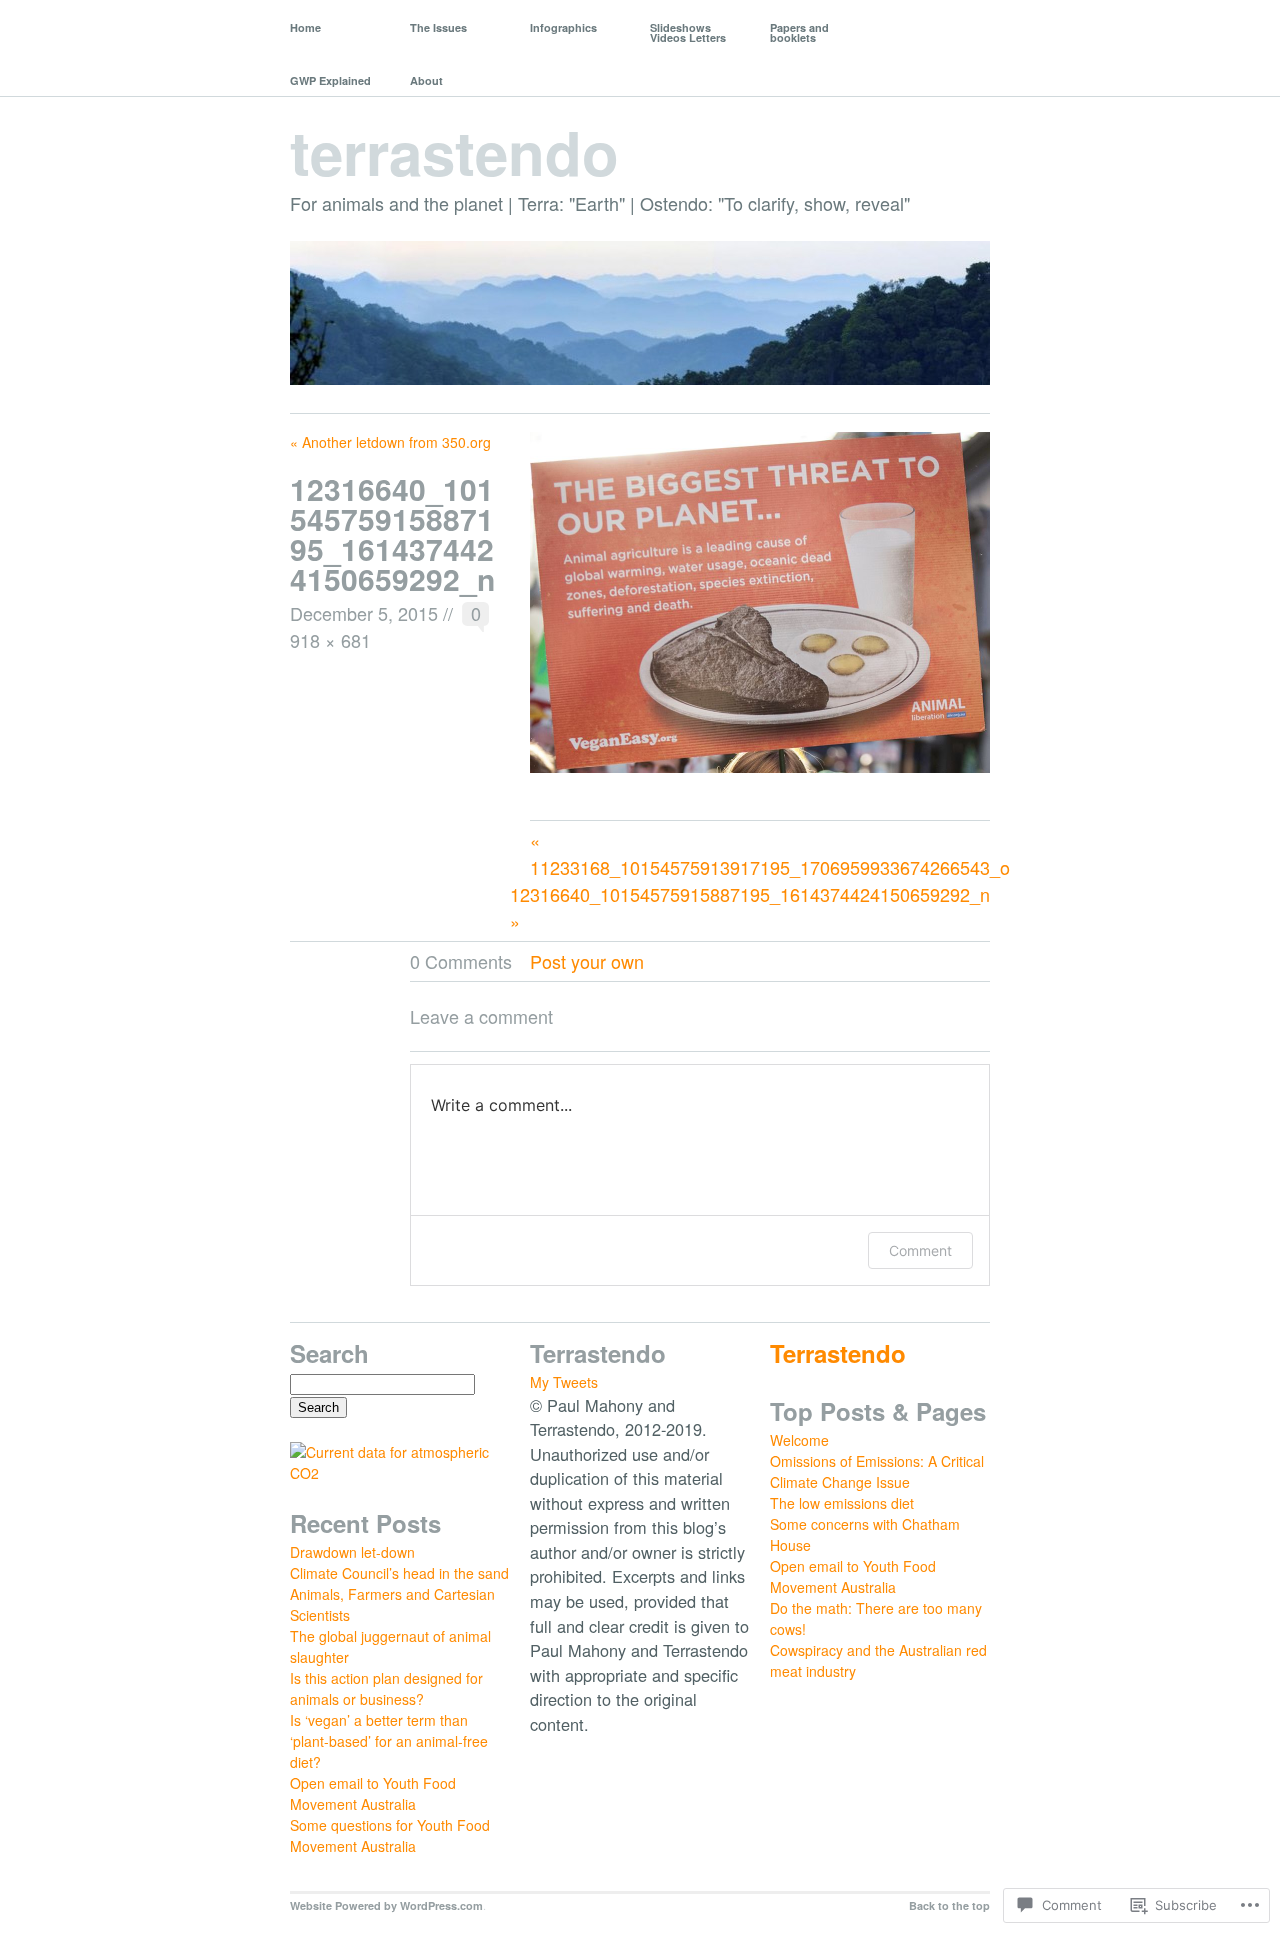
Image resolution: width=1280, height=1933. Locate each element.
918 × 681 (330, 640)
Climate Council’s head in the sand (399, 1573)
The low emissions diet (842, 1503)
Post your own (587, 961)
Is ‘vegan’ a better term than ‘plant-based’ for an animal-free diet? (389, 1741)
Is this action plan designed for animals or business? (386, 1688)
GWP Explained (330, 80)
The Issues (438, 27)
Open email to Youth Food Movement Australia (373, 1793)
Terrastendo (838, 1353)
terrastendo (454, 151)
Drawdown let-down (352, 1552)
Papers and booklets (799, 32)
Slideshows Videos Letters (688, 32)
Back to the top (949, 1905)
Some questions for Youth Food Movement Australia (390, 1835)
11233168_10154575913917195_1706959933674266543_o (770, 867)
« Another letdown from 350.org (390, 442)
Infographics (563, 27)
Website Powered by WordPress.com (386, 1905)
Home (305, 27)
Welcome (799, 1440)
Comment (920, 1250)
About (426, 80)
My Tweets (564, 1382)
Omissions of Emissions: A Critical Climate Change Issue (877, 1471)
